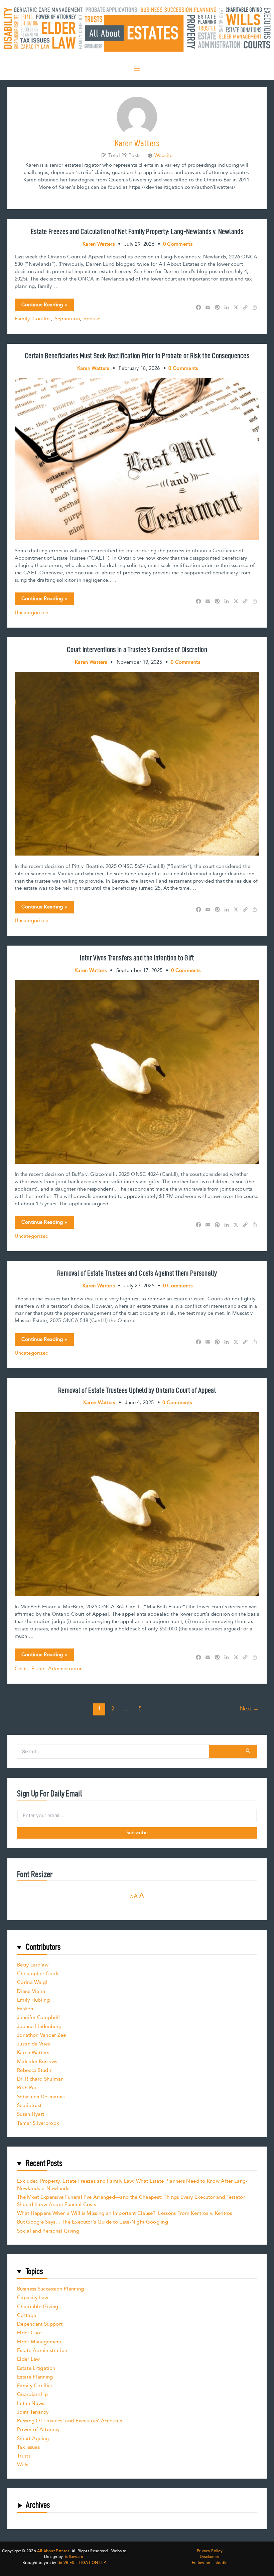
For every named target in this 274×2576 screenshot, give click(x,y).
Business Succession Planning (50, 2289)
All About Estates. (54, 2551)
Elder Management (39, 2342)
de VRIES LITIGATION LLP (81, 2563)
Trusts (24, 2456)
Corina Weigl (32, 1982)
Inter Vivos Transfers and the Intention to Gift (137, 958)
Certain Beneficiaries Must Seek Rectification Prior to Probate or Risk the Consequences (137, 355)
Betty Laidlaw (33, 1965)
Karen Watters (33, 2053)
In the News (31, 2403)
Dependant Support (40, 2324)
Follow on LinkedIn (210, 2563)
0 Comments (178, 244)
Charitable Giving (38, 2307)
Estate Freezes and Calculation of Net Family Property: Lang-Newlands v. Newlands (137, 231)
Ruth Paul (28, 2088)
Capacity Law (33, 2298)
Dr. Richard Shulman (40, 2079)
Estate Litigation (36, 2368)
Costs (21, 1669)
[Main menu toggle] (137, 69)
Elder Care (29, 2333)
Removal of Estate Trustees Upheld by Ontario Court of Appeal (137, 1390)
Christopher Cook (38, 1974)
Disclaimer (210, 2557)
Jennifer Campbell (38, 2018)
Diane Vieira (31, 1991)
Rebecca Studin (35, 2070)
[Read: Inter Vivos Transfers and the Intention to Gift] (137, 1071)
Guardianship (33, 2394)
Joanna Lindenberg (39, 2027)
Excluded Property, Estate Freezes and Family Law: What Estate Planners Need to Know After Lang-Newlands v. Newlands (132, 2185)
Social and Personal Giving (48, 2231)
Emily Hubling (33, 2000)
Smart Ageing (33, 2439)
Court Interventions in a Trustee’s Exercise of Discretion (137, 649)
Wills (23, 2465)
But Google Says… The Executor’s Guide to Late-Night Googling (93, 2222)
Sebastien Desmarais (41, 2097)
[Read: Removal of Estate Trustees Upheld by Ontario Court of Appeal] (137, 1504)
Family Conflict (33, 319)
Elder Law (29, 2359)
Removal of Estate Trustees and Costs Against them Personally (137, 1273)
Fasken (25, 2009)
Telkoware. (74, 2557)
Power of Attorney (38, 2430)
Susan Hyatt (31, 2114)
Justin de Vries (34, 2044)
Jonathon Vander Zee (42, 2035)
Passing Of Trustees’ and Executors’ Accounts (70, 2421)
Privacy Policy (210, 2551)
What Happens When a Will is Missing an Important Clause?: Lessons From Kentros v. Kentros (125, 2213)
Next (249, 1709)
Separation (67, 319)
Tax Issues (28, 2447)
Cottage (27, 2315)
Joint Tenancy (33, 2412)
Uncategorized (32, 613)
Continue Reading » (44, 306)
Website (164, 156)
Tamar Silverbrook (38, 2123)
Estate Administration (57, 1669)
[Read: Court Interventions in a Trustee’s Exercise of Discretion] (137, 763)
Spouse (92, 319)
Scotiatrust (29, 2106)
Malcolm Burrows (37, 2062)
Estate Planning (35, 2377)
